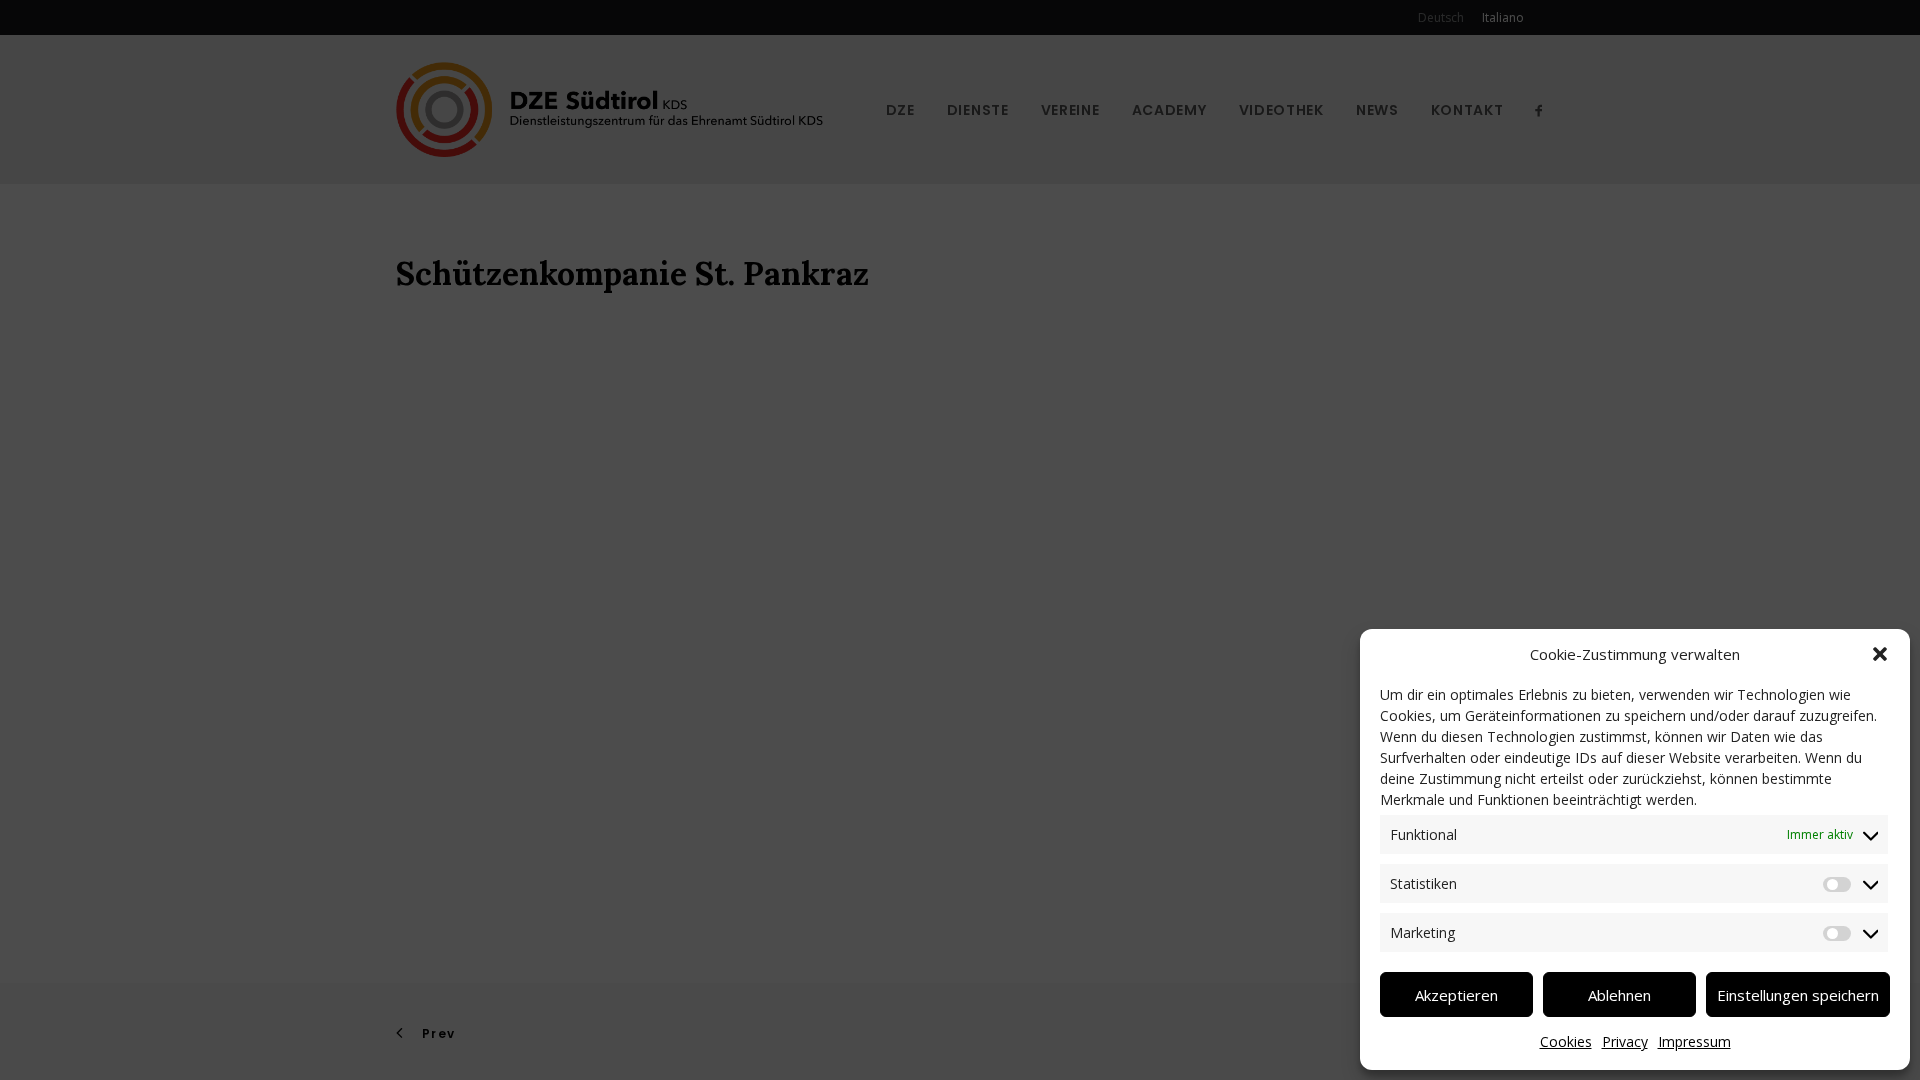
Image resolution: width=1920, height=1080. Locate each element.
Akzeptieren (1456, 995)
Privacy (1625, 1041)
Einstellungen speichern (1798, 995)
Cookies (1566, 1041)
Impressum (1694, 1041)
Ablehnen (1619, 995)
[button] (1880, 654)
